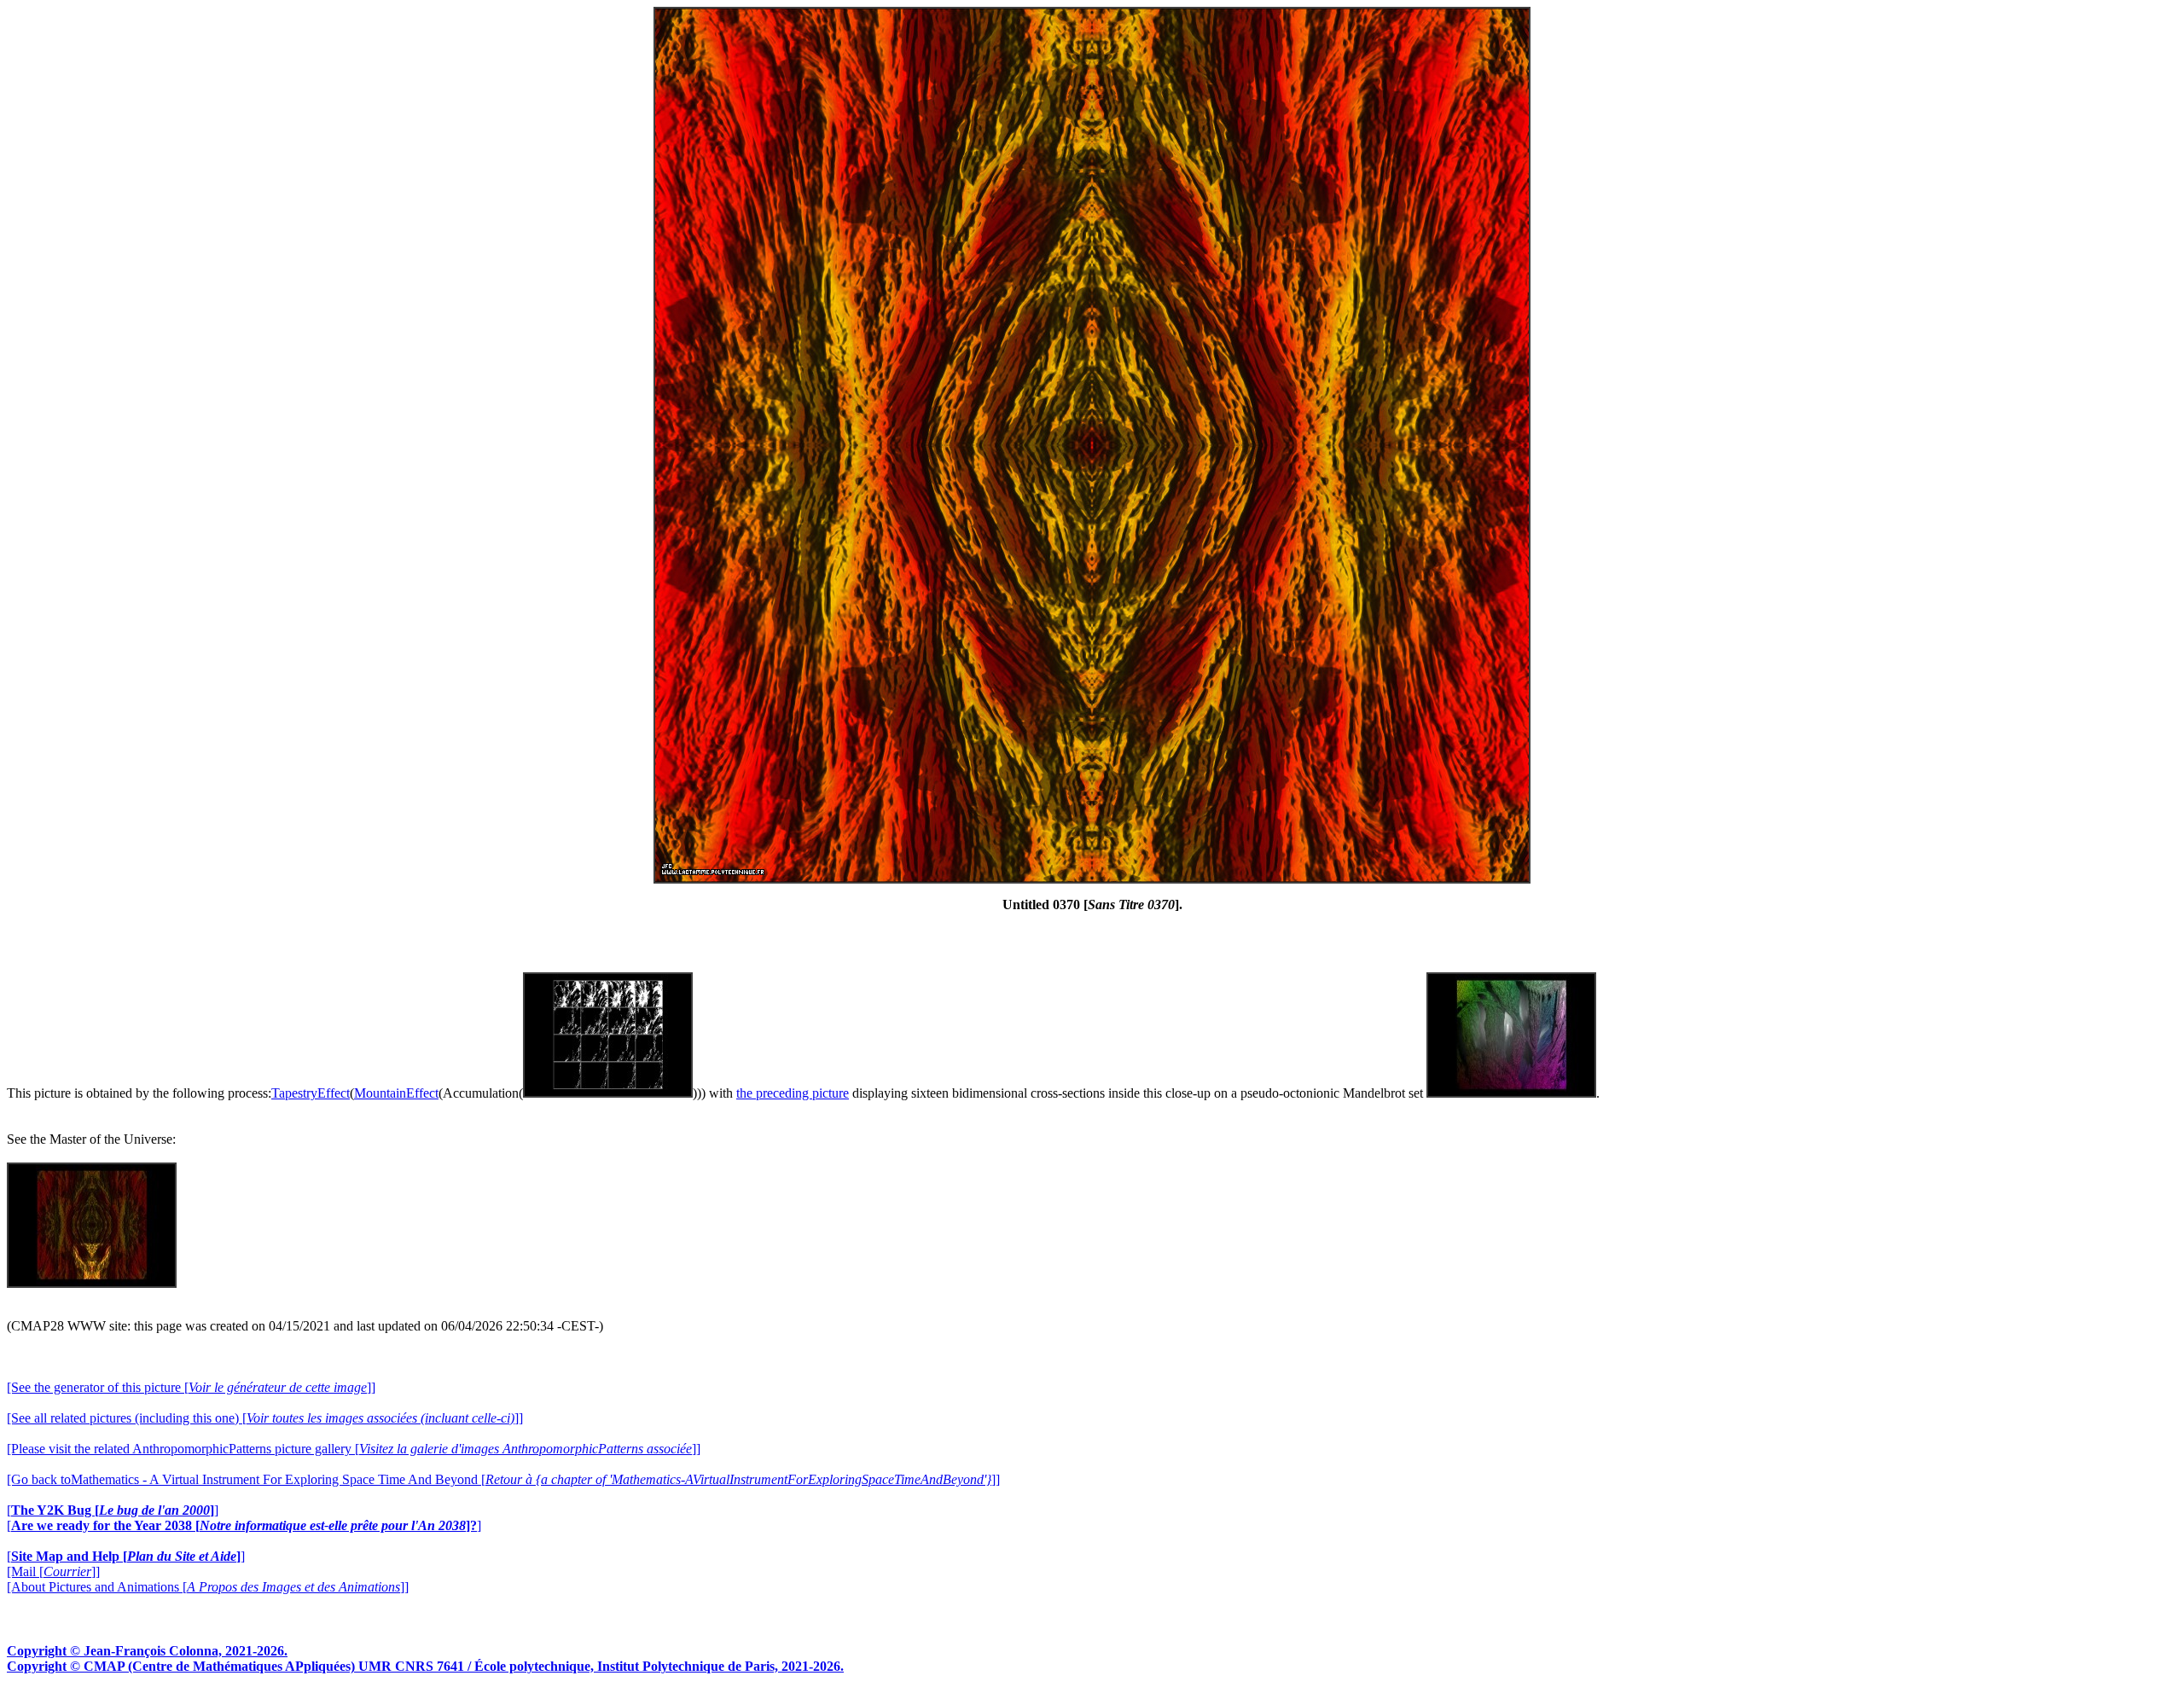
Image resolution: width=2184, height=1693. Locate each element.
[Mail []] (53, 1571)
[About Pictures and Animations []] (208, 1587)
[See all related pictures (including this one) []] (265, 1418)
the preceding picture (793, 1093)
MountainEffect (396, 1093)
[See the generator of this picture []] (191, 1387)
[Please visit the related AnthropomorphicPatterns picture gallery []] (354, 1449)
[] (113, 1510)
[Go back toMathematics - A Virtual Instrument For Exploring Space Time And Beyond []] (503, 1479)
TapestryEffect (311, 1093)
